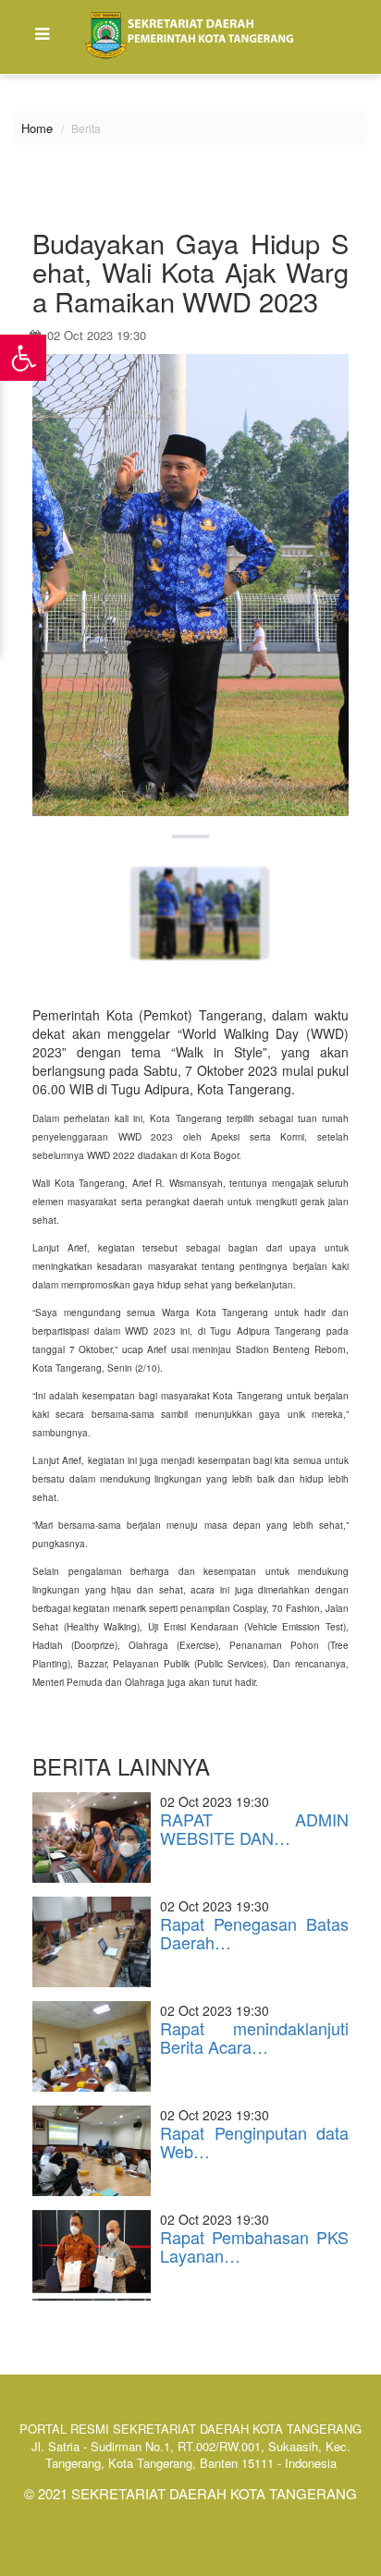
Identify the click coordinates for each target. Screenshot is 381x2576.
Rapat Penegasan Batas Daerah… (254, 1933)
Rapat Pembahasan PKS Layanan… (254, 2246)
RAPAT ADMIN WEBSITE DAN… (254, 1828)
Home (37, 128)
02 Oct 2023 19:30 (95, 335)
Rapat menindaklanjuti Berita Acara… (254, 2037)
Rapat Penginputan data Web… (254, 2142)
